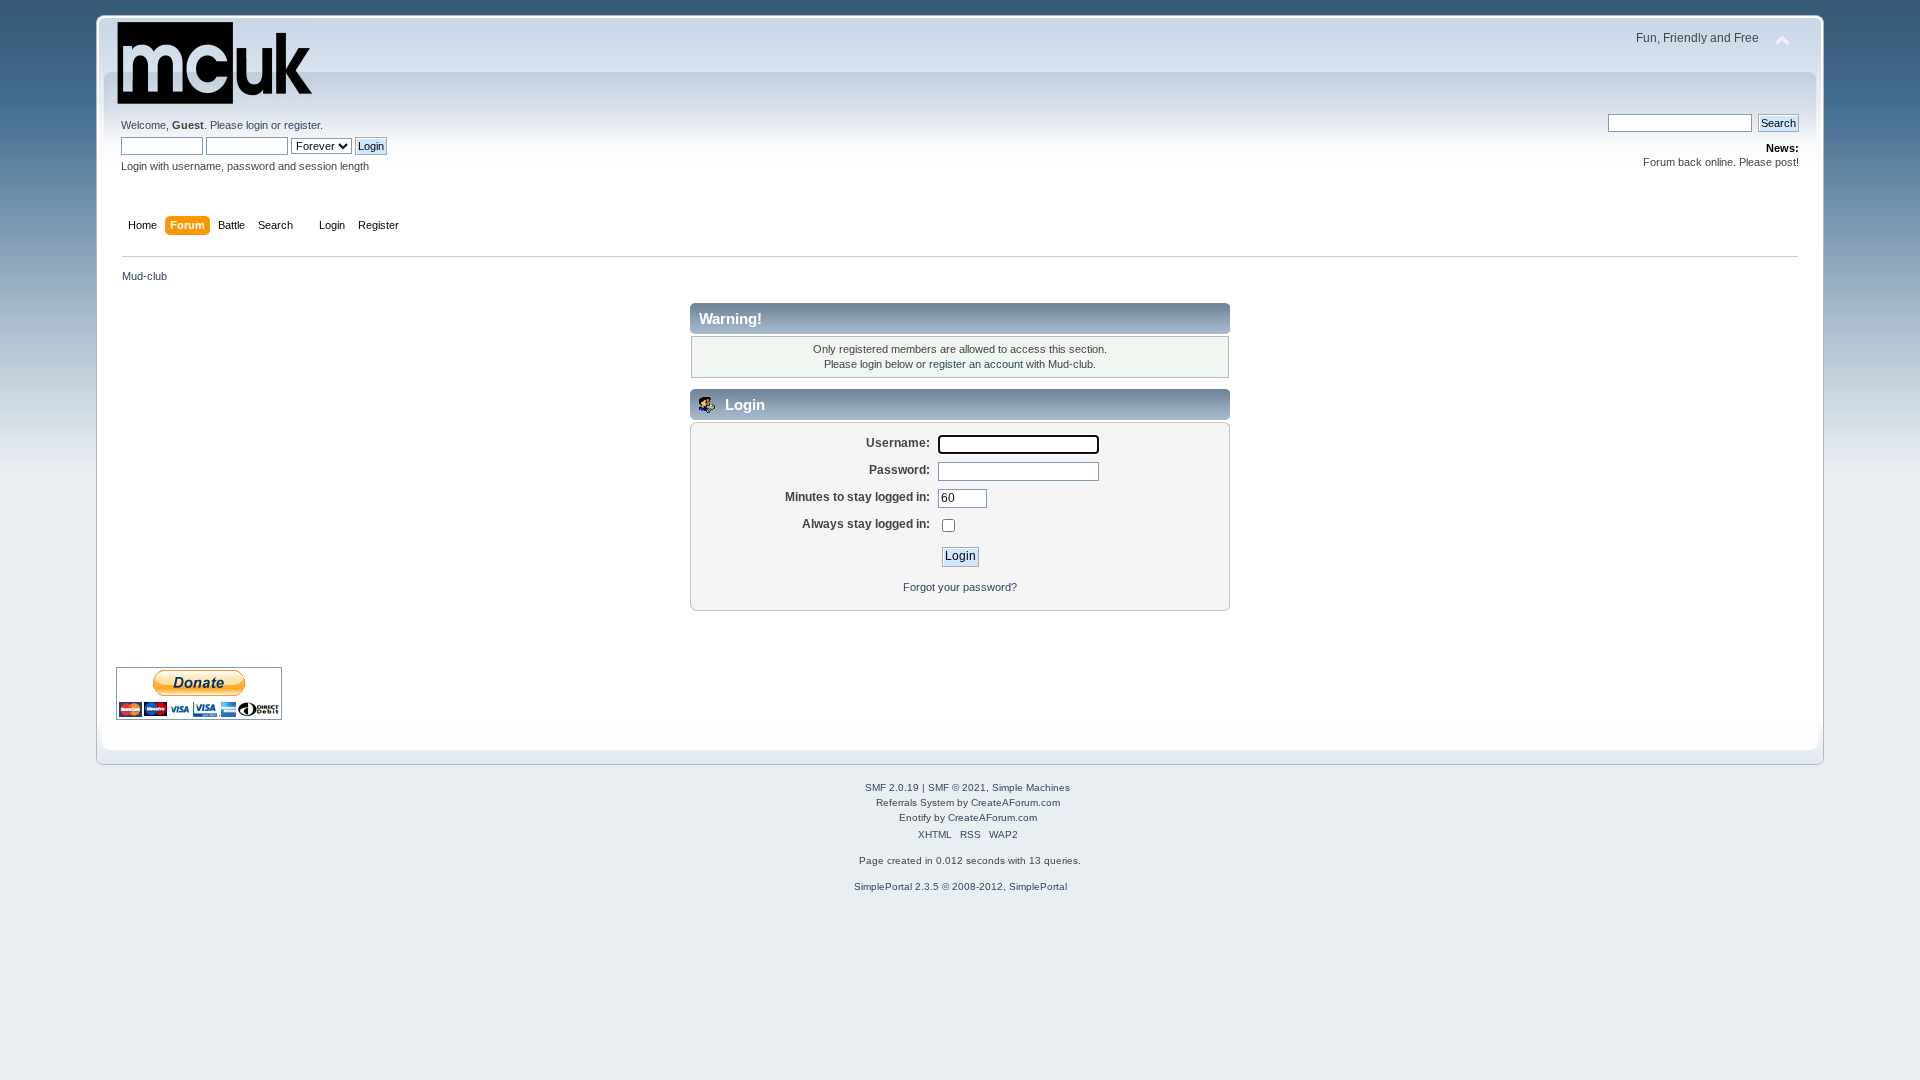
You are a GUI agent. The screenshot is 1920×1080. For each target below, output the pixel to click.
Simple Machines (1031, 787)
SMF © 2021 (957, 787)
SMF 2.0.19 (892, 787)
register (302, 125)
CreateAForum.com (1015, 802)
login (257, 125)
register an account (976, 364)
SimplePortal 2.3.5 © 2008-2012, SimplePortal (960, 886)
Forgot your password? (960, 587)
